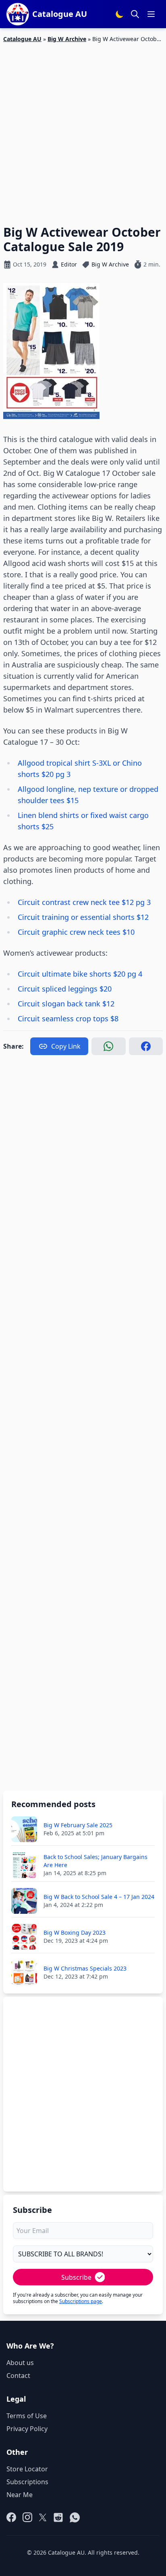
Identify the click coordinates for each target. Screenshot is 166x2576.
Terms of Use (27, 2416)
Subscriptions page (81, 2301)
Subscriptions (27, 2482)
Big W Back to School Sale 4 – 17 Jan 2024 (99, 1897)
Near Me (20, 2495)
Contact (18, 2376)
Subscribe (76, 2277)
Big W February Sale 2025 (78, 1825)
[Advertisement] (83, 129)
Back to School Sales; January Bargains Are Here (95, 1861)
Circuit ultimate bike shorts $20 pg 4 (80, 974)
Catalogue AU (22, 39)
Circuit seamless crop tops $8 (68, 1018)
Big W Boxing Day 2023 (75, 1933)
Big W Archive (67, 39)
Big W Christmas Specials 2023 (85, 1968)
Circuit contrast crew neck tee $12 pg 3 (84, 902)
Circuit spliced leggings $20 (65, 989)
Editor (69, 264)
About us (20, 2363)
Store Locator (27, 2469)
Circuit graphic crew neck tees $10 (76, 932)
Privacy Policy (27, 2429)
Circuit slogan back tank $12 (66, 1004)
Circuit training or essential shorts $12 (83, 917)
